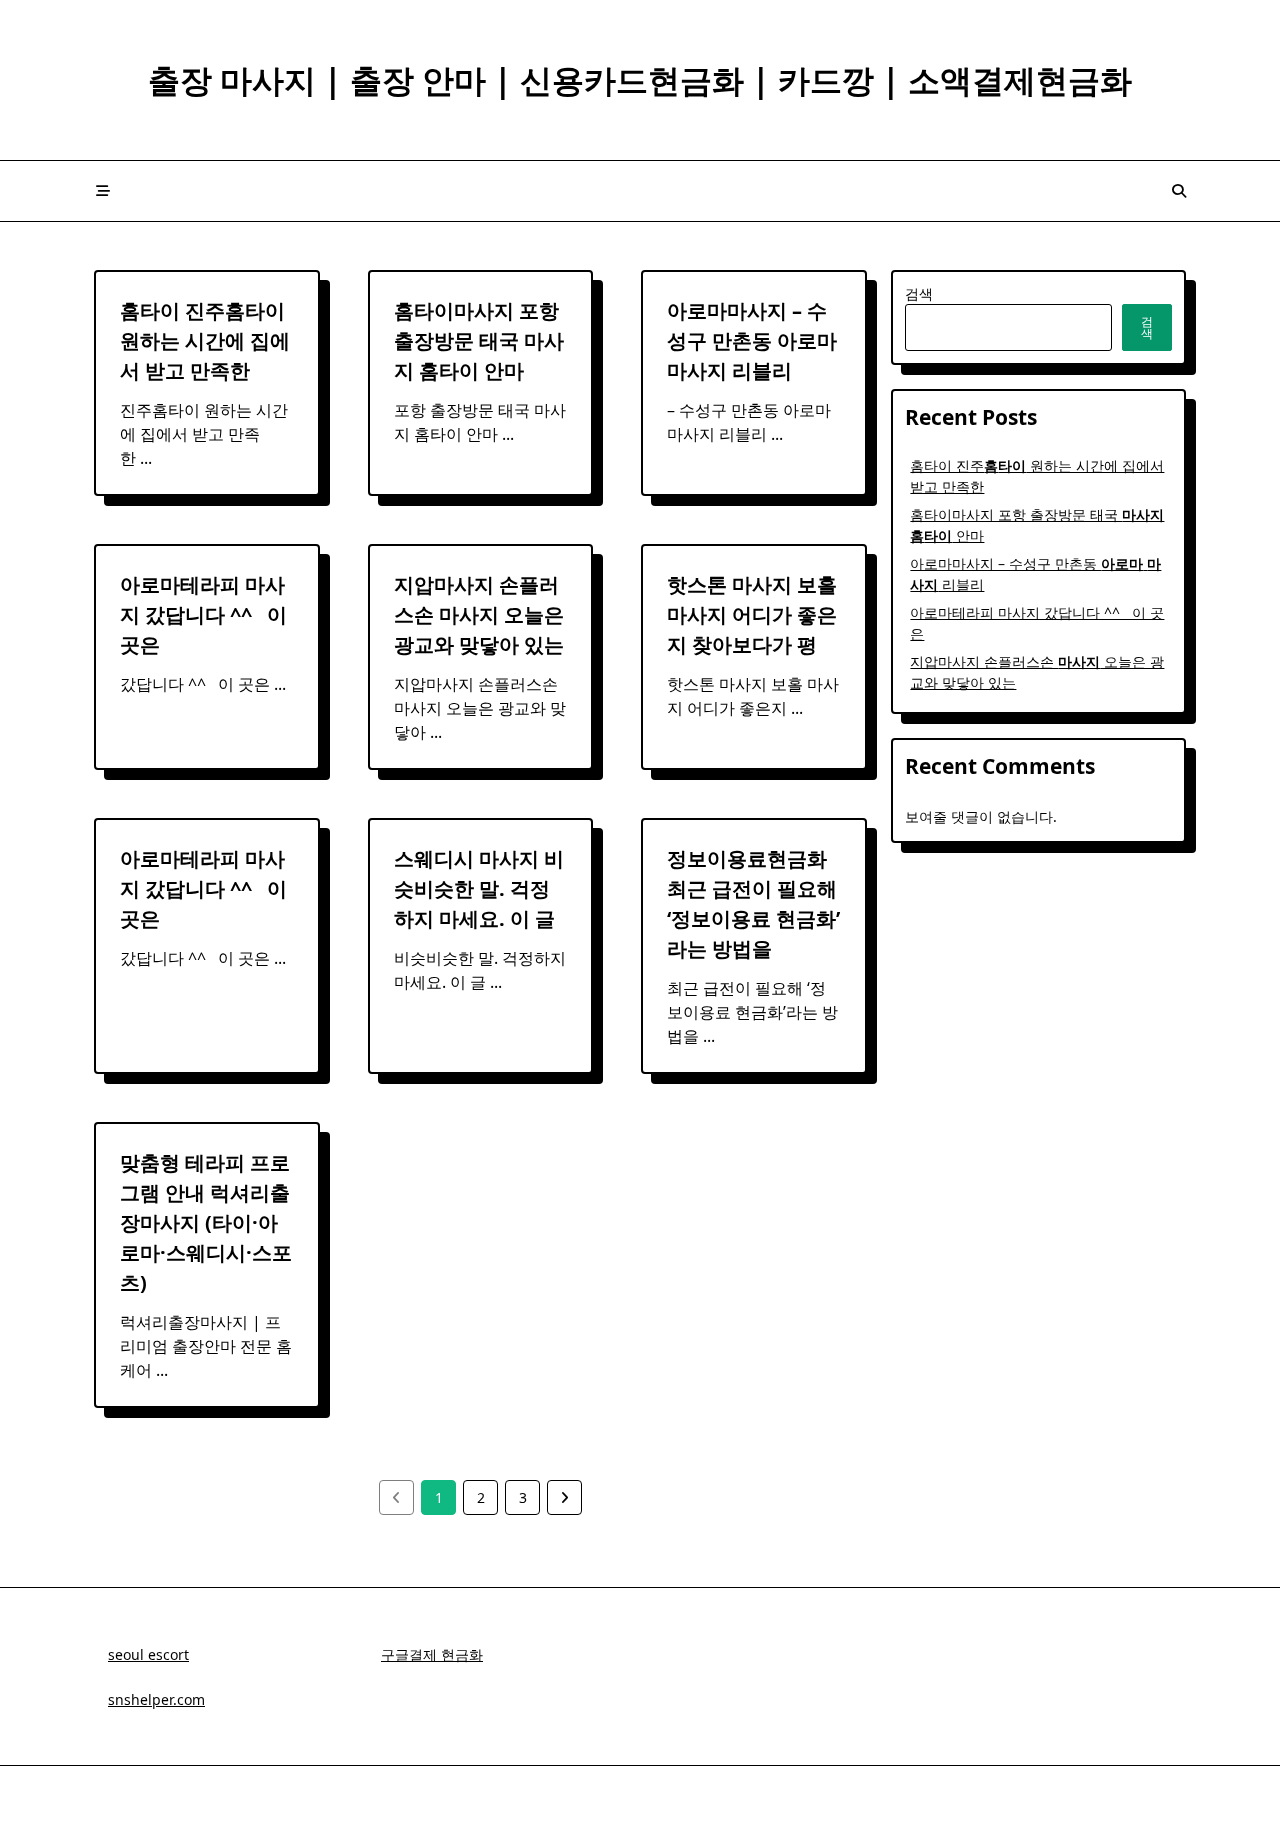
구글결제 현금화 (432, 1654)
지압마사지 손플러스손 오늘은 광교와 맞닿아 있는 (479, 614)
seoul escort (148, 1654)
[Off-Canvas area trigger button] (103, 191)
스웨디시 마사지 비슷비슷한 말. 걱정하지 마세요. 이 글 (479, 888)
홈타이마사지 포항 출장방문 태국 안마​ (479, 340)
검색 (919, 293)
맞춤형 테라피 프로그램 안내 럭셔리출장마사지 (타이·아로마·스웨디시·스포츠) (206, 1222)
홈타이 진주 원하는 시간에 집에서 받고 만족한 (205, 340)
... (146, 458)
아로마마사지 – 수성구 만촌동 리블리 (752, 340)
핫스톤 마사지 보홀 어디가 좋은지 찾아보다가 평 (752, 614)
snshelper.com (156, 1699)
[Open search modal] (1179, 191)
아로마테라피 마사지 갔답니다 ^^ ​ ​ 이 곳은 (203, 614)
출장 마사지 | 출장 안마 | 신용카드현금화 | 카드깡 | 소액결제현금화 (640, 79)
